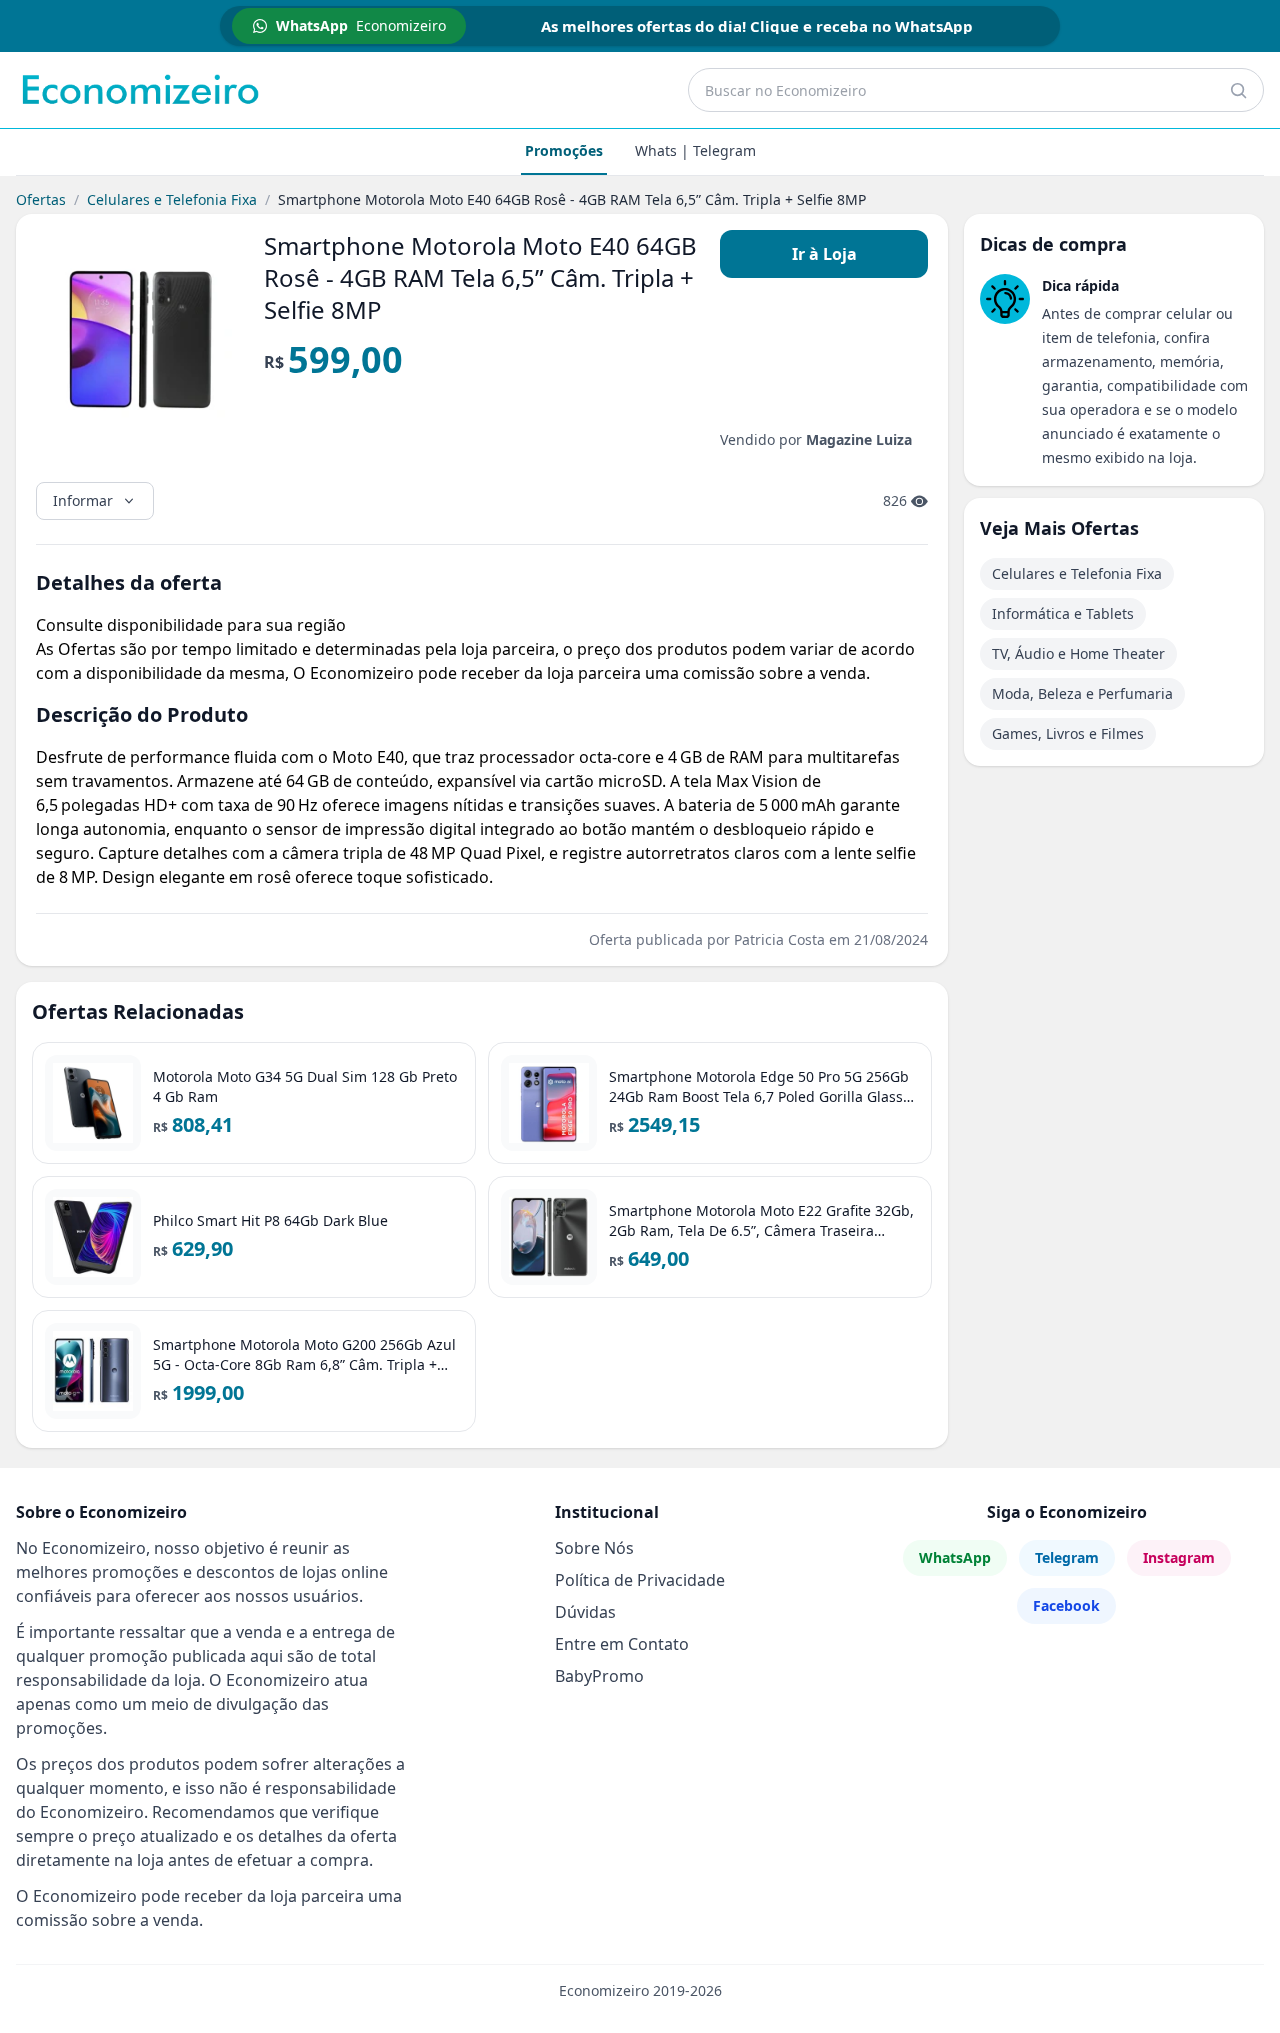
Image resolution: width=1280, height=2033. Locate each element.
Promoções (564, 150)
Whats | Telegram (695, 150)
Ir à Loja (824, 254)
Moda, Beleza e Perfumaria (1082, 693)
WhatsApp (955, 1557)
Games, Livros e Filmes (1068, 733)
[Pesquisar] (1238, 90)
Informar (83, 500)
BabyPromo (599, 1676)
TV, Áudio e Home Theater (1078, 653)
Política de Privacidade (640, 1580)
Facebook (1066, 1605)
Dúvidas (585, 1612)
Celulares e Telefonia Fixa (172, 199)
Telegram (1067, 1557)
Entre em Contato (622, 1644)
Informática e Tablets (1063, 613)
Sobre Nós (594, 1548)
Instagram (1179, 1557)
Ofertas (41, 199)
